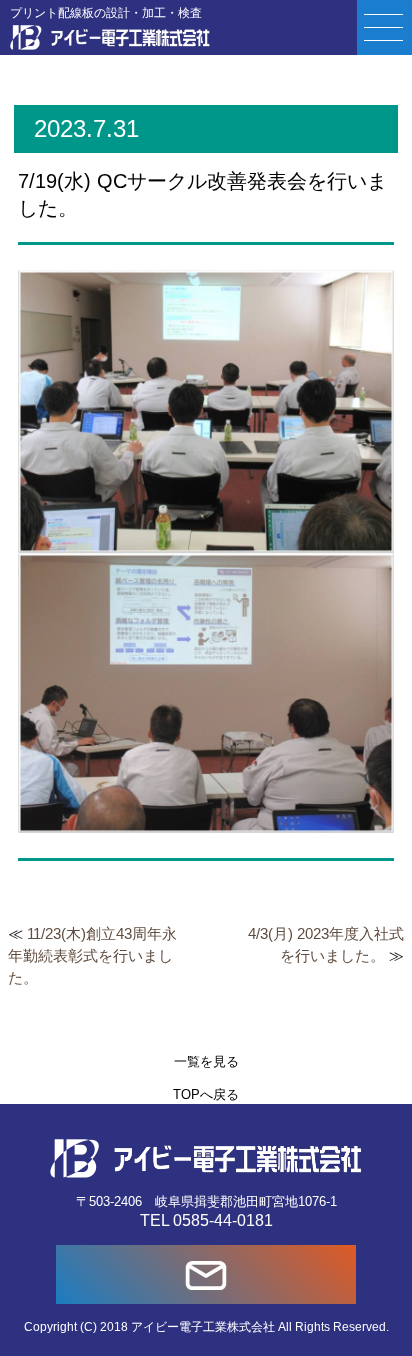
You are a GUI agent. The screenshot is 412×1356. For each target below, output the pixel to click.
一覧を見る (206, 1061)
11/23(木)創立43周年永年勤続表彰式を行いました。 (92, 956)
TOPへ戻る (206, 1094)
